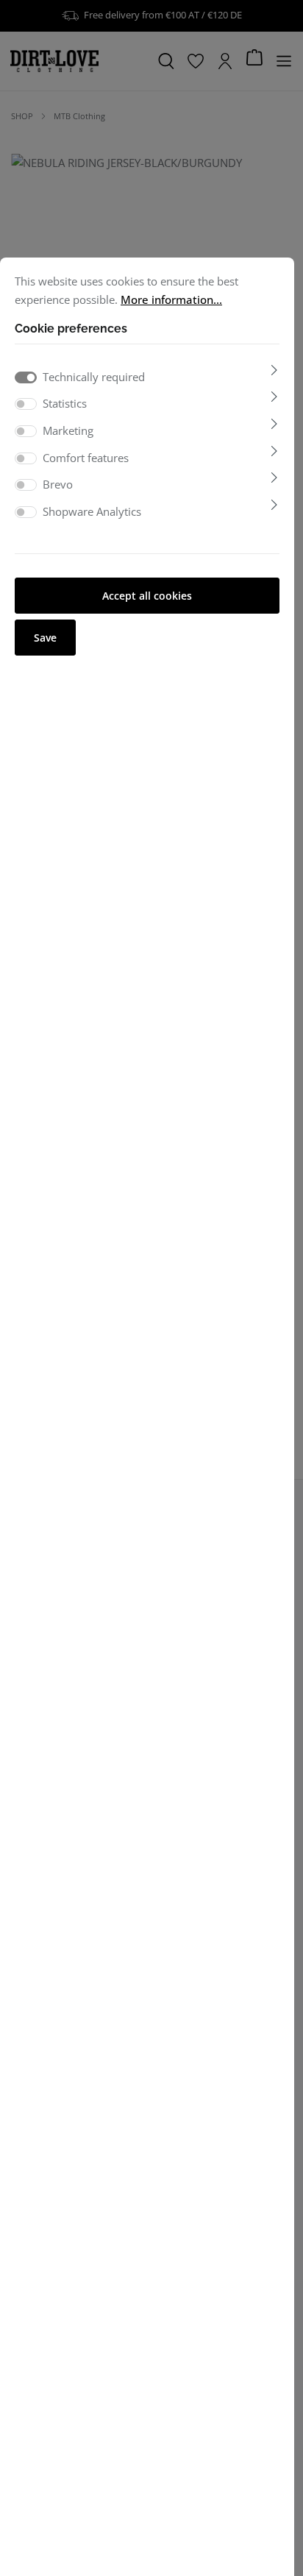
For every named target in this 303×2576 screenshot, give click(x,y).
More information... (171, 299)
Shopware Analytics (92, 511)
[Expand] (274, 370)
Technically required (94, 377)
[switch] (26, 404)
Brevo (58, 484)
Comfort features (86, 458)
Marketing (68, 430)
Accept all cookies (147, 596)
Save (45, 638)
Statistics (65, 403)
